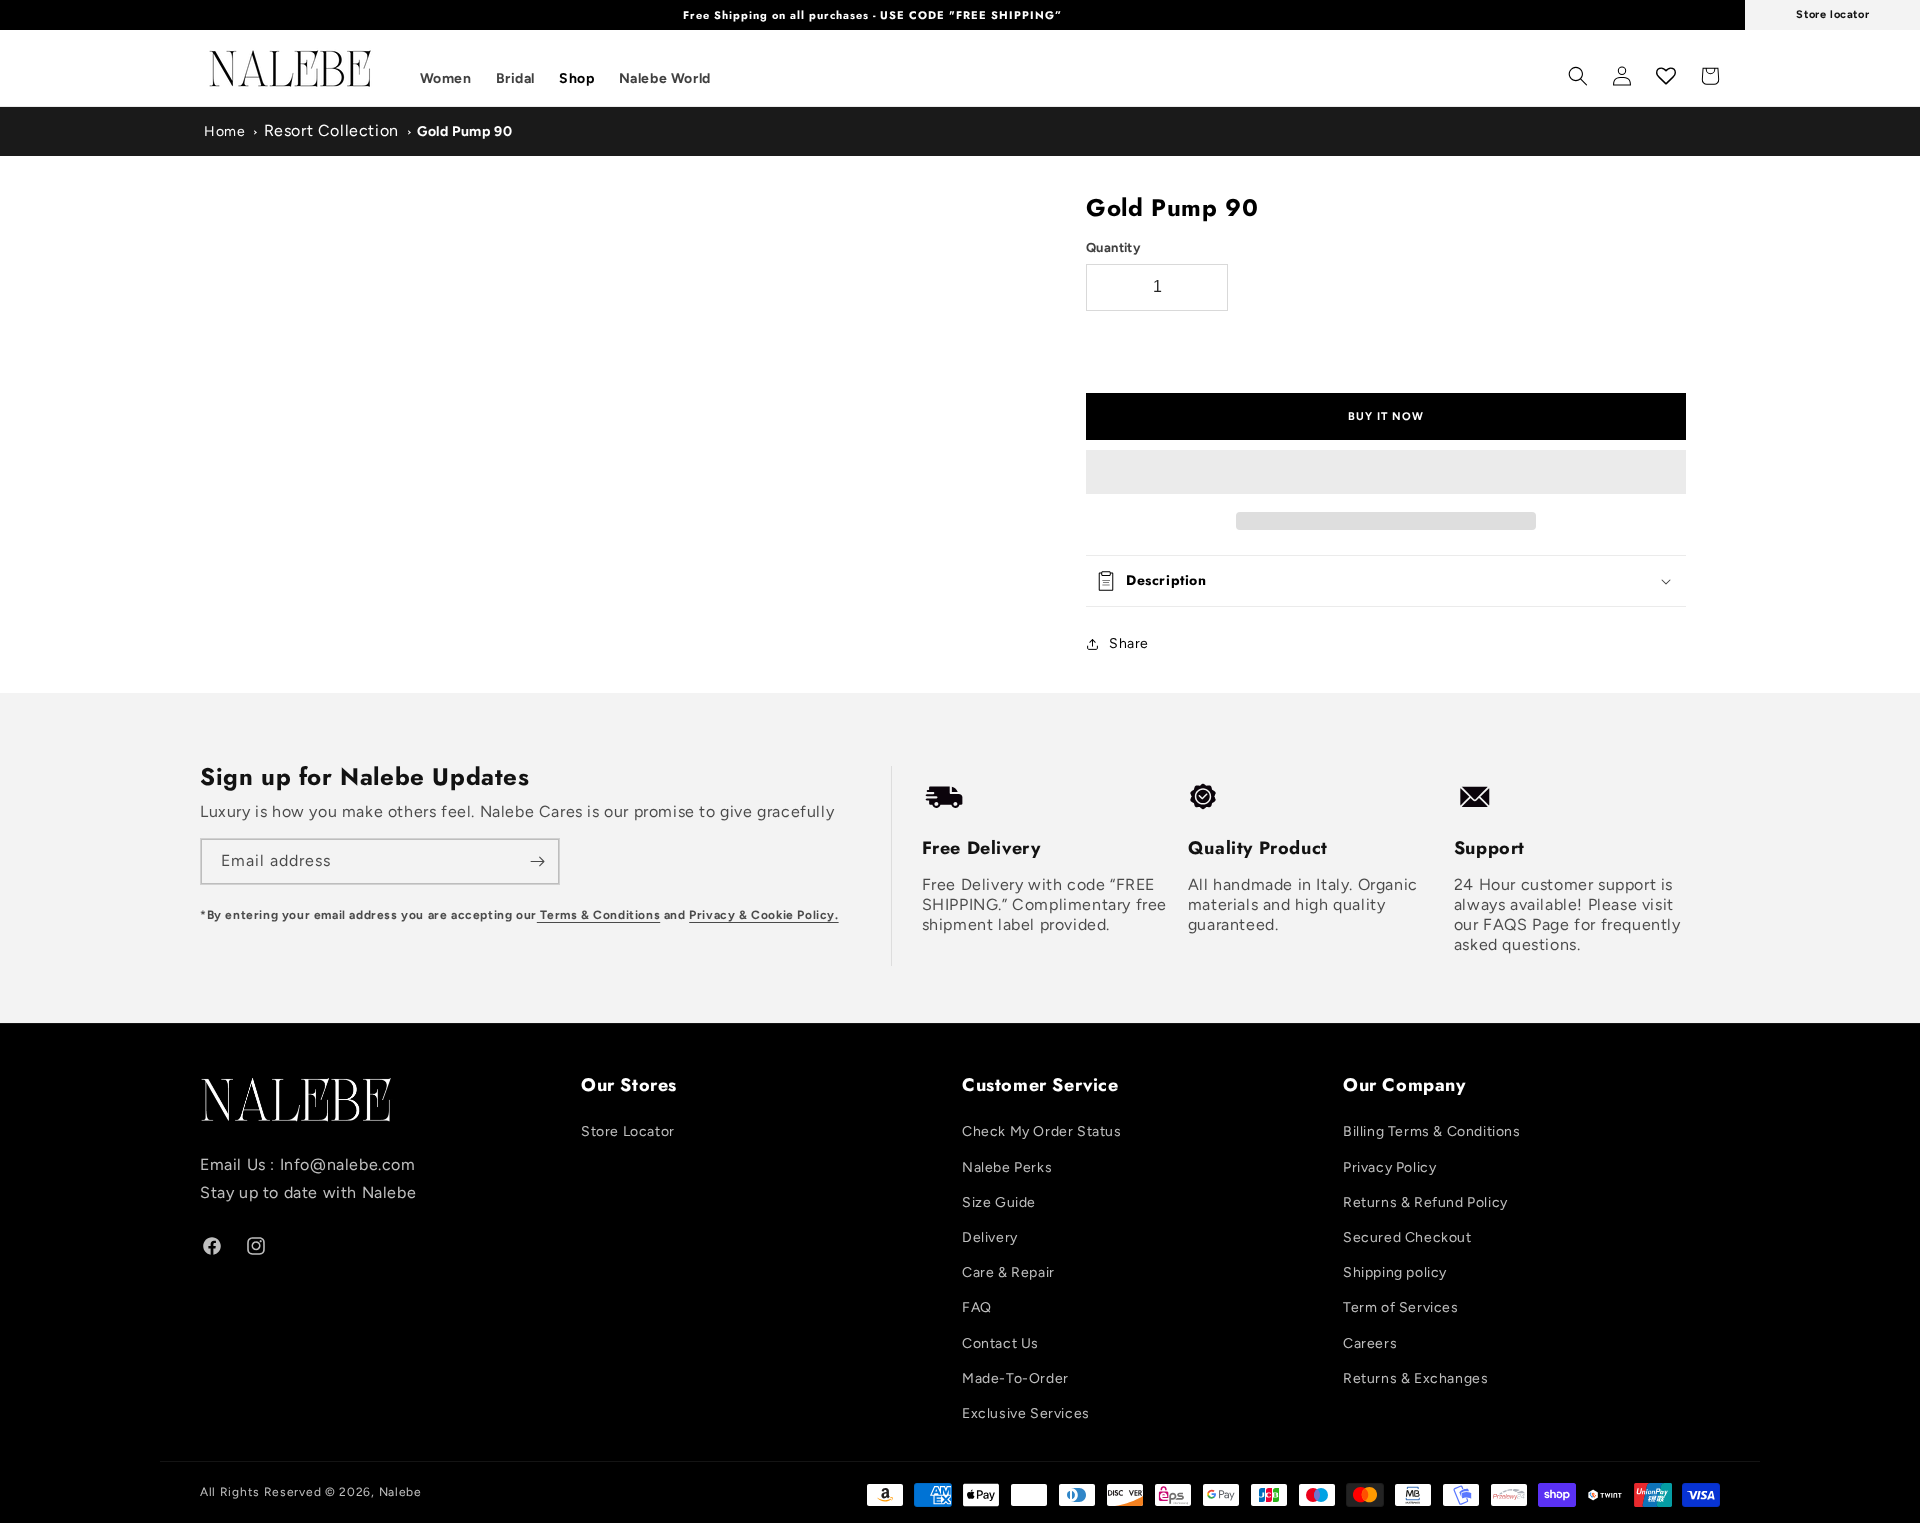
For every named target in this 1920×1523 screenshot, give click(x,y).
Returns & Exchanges (1415, 1378)
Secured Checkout (1407, 1237)
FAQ (977, 1307)
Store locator (1832, 14)
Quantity (1113, 247)
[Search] (1578, 76)
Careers (1370, 1343)
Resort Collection (331, 130)
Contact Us (1000, 1343)
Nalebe (400, 1492)
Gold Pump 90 (464, 131)
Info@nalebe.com (348, 1164)
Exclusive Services (1026, 1413)
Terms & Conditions (598, 915)
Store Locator (628, 1131)
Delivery (990, 1237)
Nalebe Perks (1007, 1167)
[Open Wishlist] (1666, 76)
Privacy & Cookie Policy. (763, 915)
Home (224, 131)
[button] (1386, 473)
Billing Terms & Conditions (1432, 1131)
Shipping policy (1395, 1272)
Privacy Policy (1389, 1167)
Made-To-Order (1015, 1378)
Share (1129, 643)
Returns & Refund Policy (1425, 1202)
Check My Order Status (1042, 1131)
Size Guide (999, 1202)
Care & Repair (1008, 1272)
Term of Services (1401, 1307)
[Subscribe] (537, 861)
